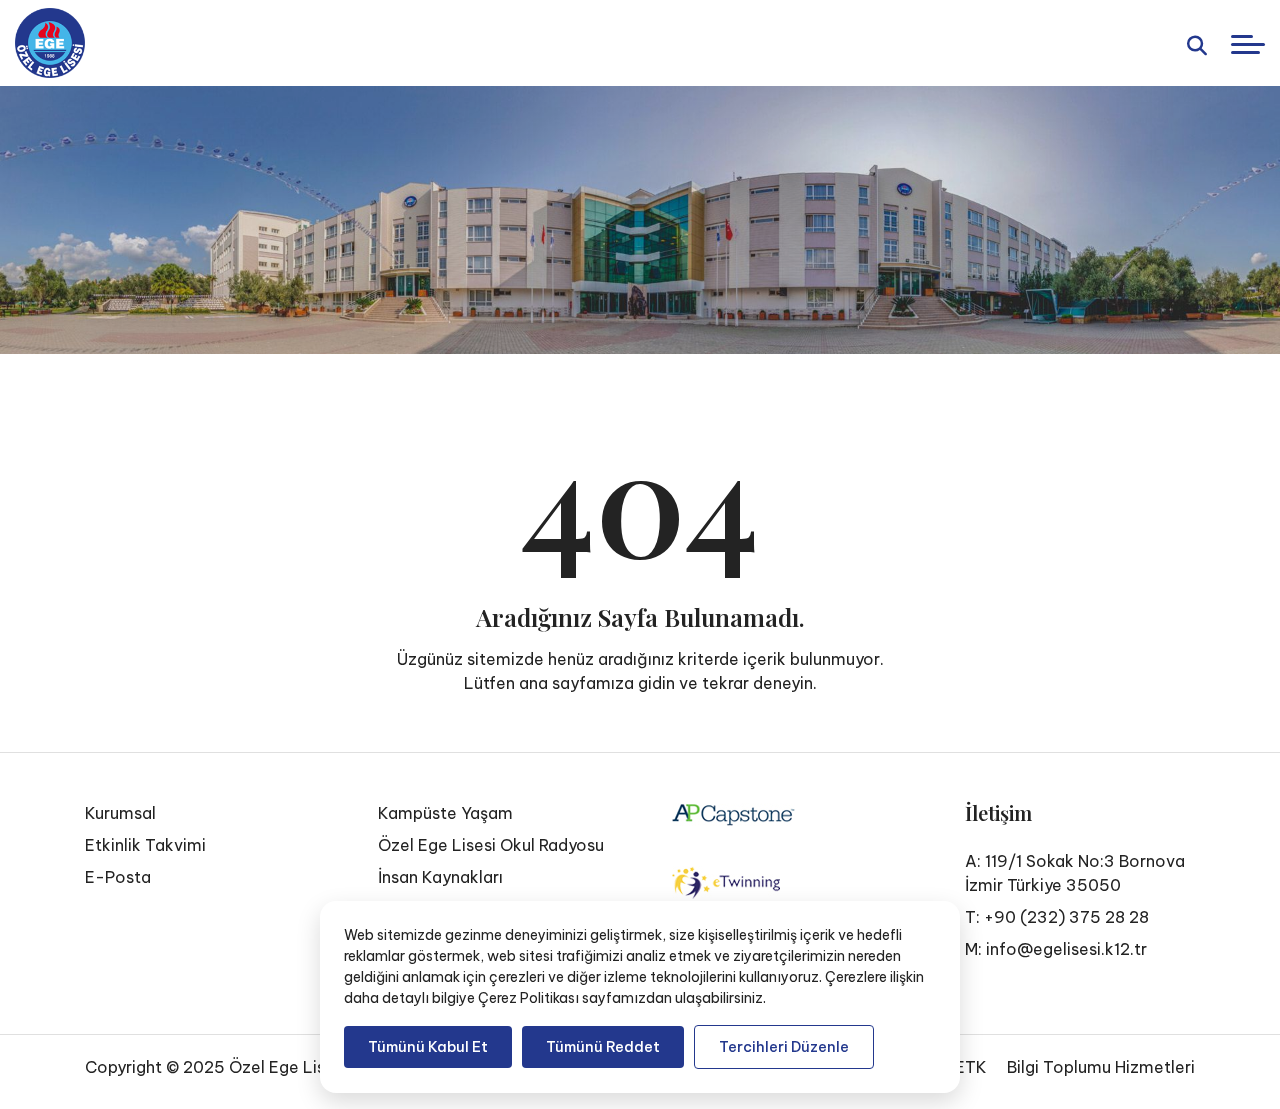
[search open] (1197, 43)
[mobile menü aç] (1248, 44)
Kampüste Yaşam (445, 813)
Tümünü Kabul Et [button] (428, 1047)
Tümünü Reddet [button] (603, 1047)
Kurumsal (120, 813)
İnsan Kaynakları (440, 877)
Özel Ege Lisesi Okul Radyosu (491, 845)
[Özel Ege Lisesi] (50, 43)
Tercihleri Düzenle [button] (784, 1047)
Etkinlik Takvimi (145, 845)
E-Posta (118, 877)
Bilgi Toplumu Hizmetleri (1101, 1067)
